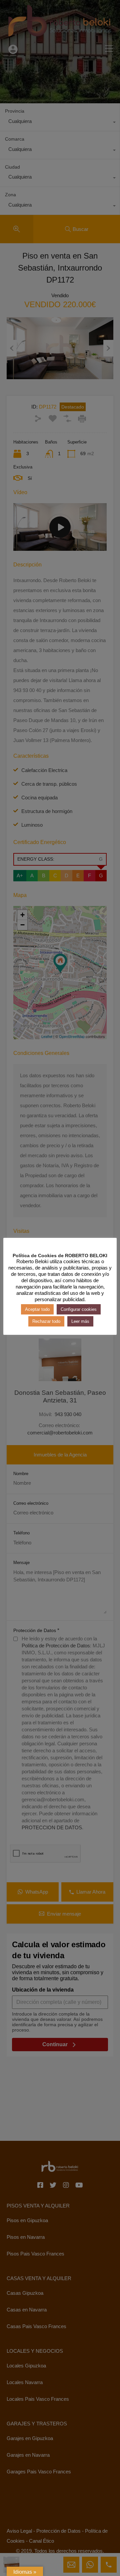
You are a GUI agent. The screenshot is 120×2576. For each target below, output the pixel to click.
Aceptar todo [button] (37, 1309)
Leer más (80, 1321)
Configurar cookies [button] (79, 1309)
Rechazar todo (46, 1321)
